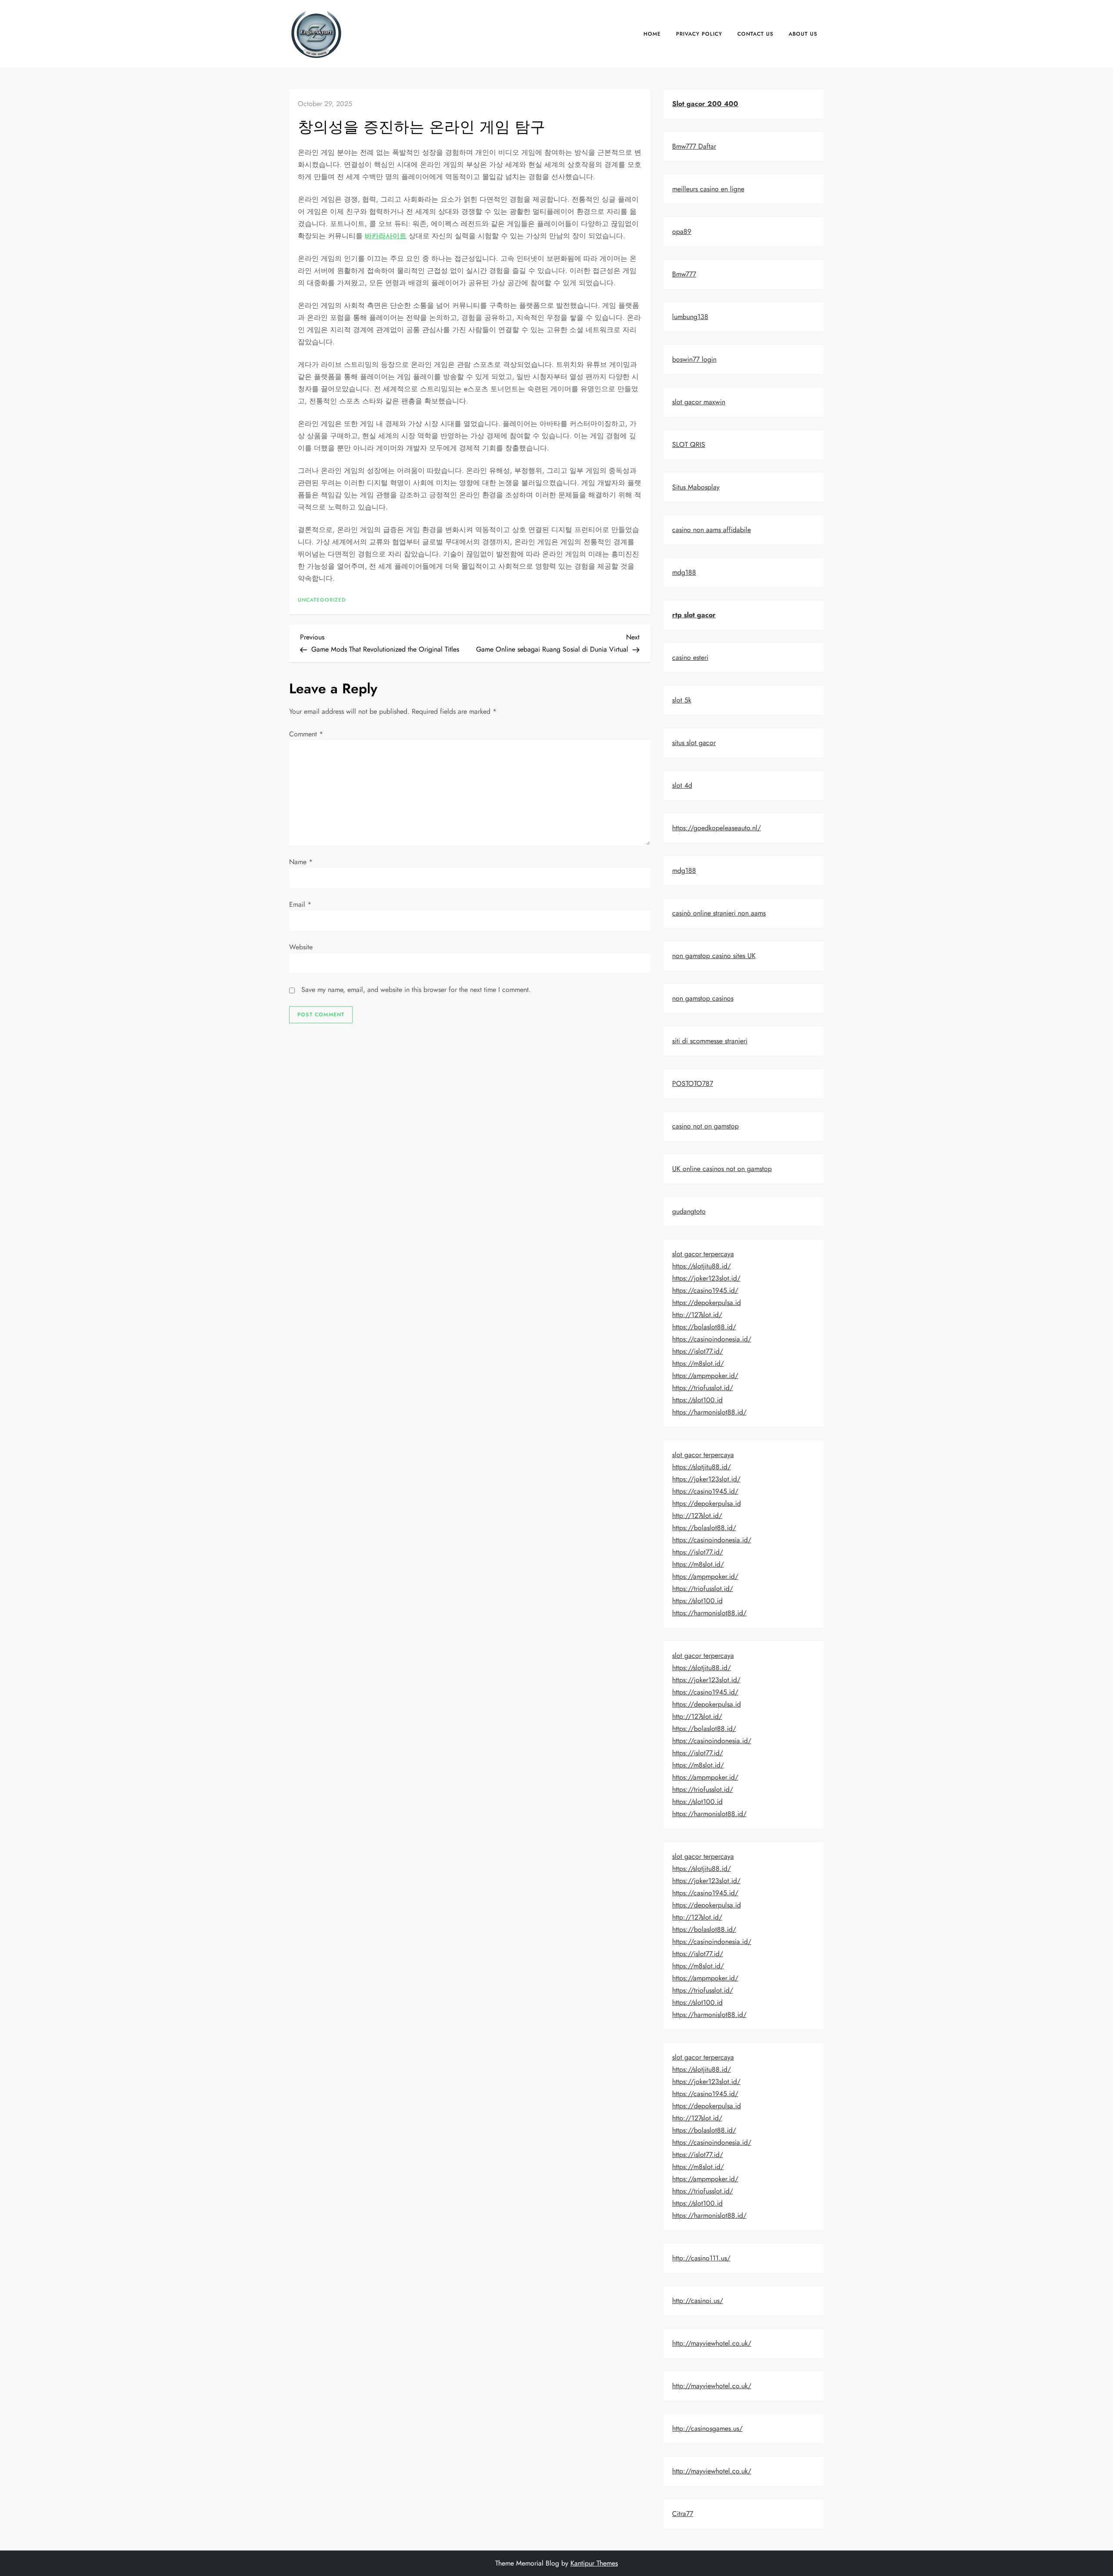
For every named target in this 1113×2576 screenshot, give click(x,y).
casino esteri (690, 657)
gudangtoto (689, 1211)
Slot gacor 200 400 (705, 104)
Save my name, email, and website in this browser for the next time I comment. (416, 990)
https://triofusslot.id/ (703, 1388)
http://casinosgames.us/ (707, 2428)
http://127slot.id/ (697, 1315)
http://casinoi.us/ (698, 2301)
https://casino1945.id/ (705, 1290)
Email (300, 904)
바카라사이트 (386, 236)
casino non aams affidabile (711, 530)
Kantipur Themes (594, 2563)
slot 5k (682, 700)
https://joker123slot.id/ (706, 1278)
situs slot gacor (694, 743)
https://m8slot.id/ (698, 1363)
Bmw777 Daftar (694, 146)
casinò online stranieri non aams (719, 913)
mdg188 (684, 572)
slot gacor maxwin (699, 402)
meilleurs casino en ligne (708, 189)
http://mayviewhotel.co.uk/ (712, 2343)
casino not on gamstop (705, 1126)
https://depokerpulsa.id (706, 1303)
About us (803, 34)
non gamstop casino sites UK (714, 956)
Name (301, 862)
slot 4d (682, 785)
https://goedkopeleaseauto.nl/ (716, 828)
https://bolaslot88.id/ (704, 1327)
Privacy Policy (699, 34)
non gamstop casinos (703, 998)
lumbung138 (690, 317)
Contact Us (755, 34)
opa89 (682, 231)
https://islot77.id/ (698, 1351)
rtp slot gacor (694, 615)
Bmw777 (684, 274)
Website (301, 947)
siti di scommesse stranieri (710, 1041)
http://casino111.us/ (701, 2258)
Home (652, 34)
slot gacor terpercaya (703, 1254)
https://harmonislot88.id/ (709, 1412)
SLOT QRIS (689, 444)
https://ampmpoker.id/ (705, 1376)
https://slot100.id (697, 1400)
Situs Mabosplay (696, 487)
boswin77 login (694, 359)
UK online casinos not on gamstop (722, 1169)
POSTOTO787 (693, 1083)
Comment (306, 734)
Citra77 (683, 2514)
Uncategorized (322, 600)
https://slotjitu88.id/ (701, 1266)
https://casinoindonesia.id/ (712, 1339)
